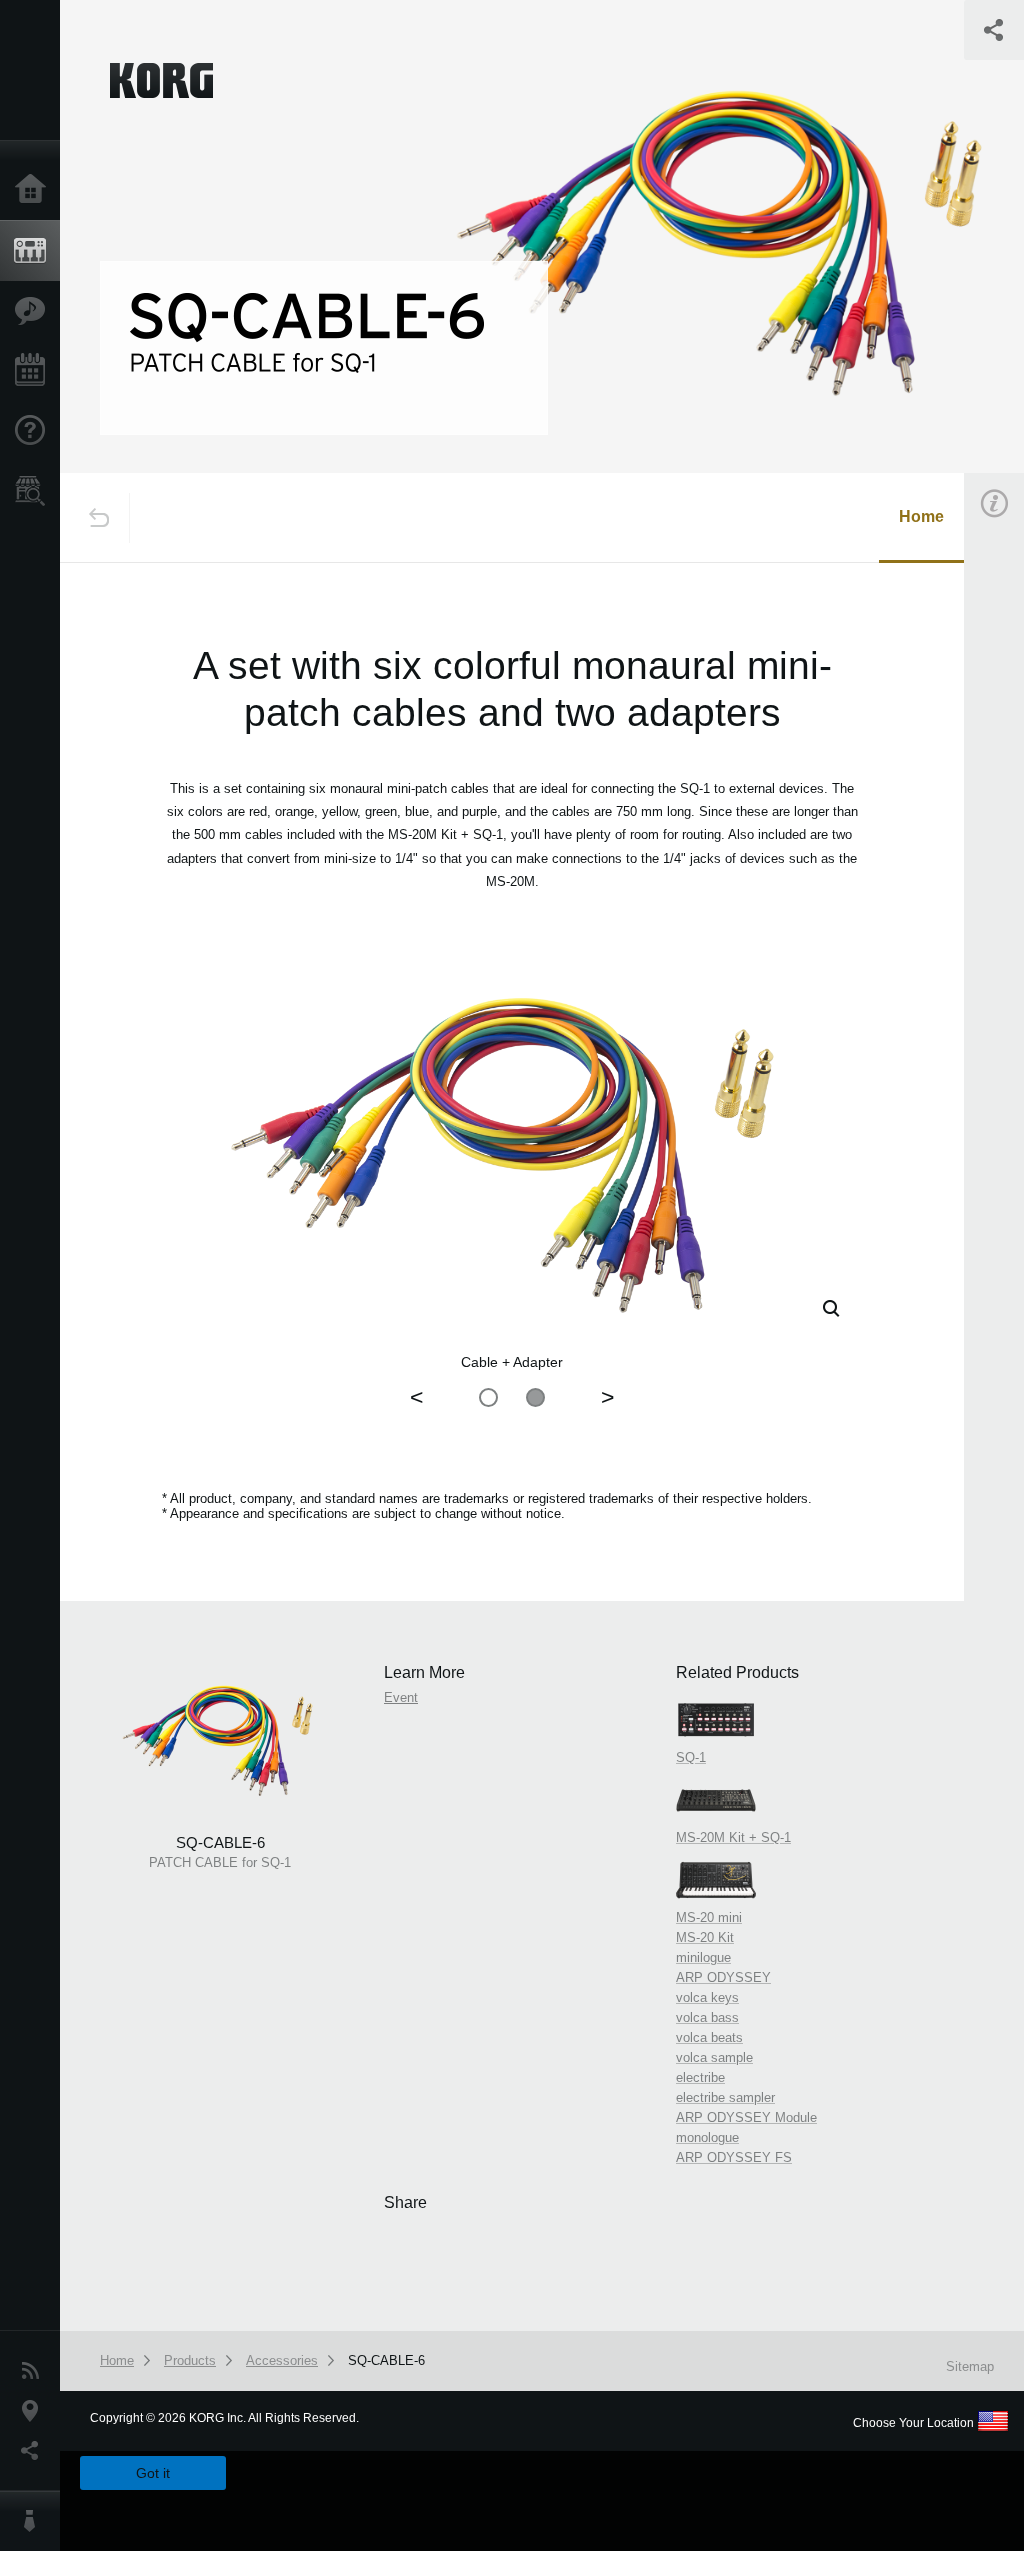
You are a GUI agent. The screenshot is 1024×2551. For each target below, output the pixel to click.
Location (35, 2411)
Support (35, 431)
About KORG (35, 2521)
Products (35, 251)
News (35, 2371)
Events (35, 371)
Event (401, 1697)
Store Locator (35, 491)
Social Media (35, 2451)
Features (35, 311)
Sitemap (970, 2366)
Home (35, 190)
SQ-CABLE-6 (386, 2360)
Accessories (282, 2360)
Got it (153, 2473)
